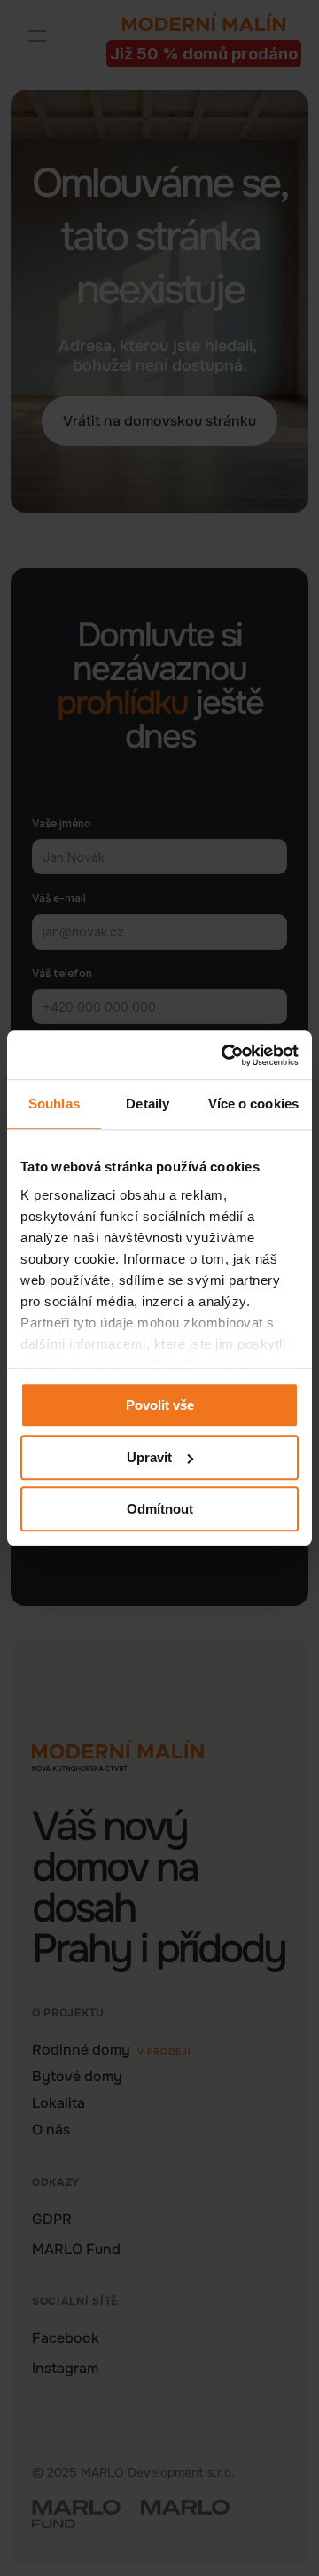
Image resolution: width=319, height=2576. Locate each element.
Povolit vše (160, 1405)
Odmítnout (160, 1509)
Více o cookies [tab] (253, 1104)
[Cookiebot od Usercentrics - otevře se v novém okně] (225, 1055)
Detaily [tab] (148, 1104)
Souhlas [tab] (54, 1104)
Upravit (149, 1457)
